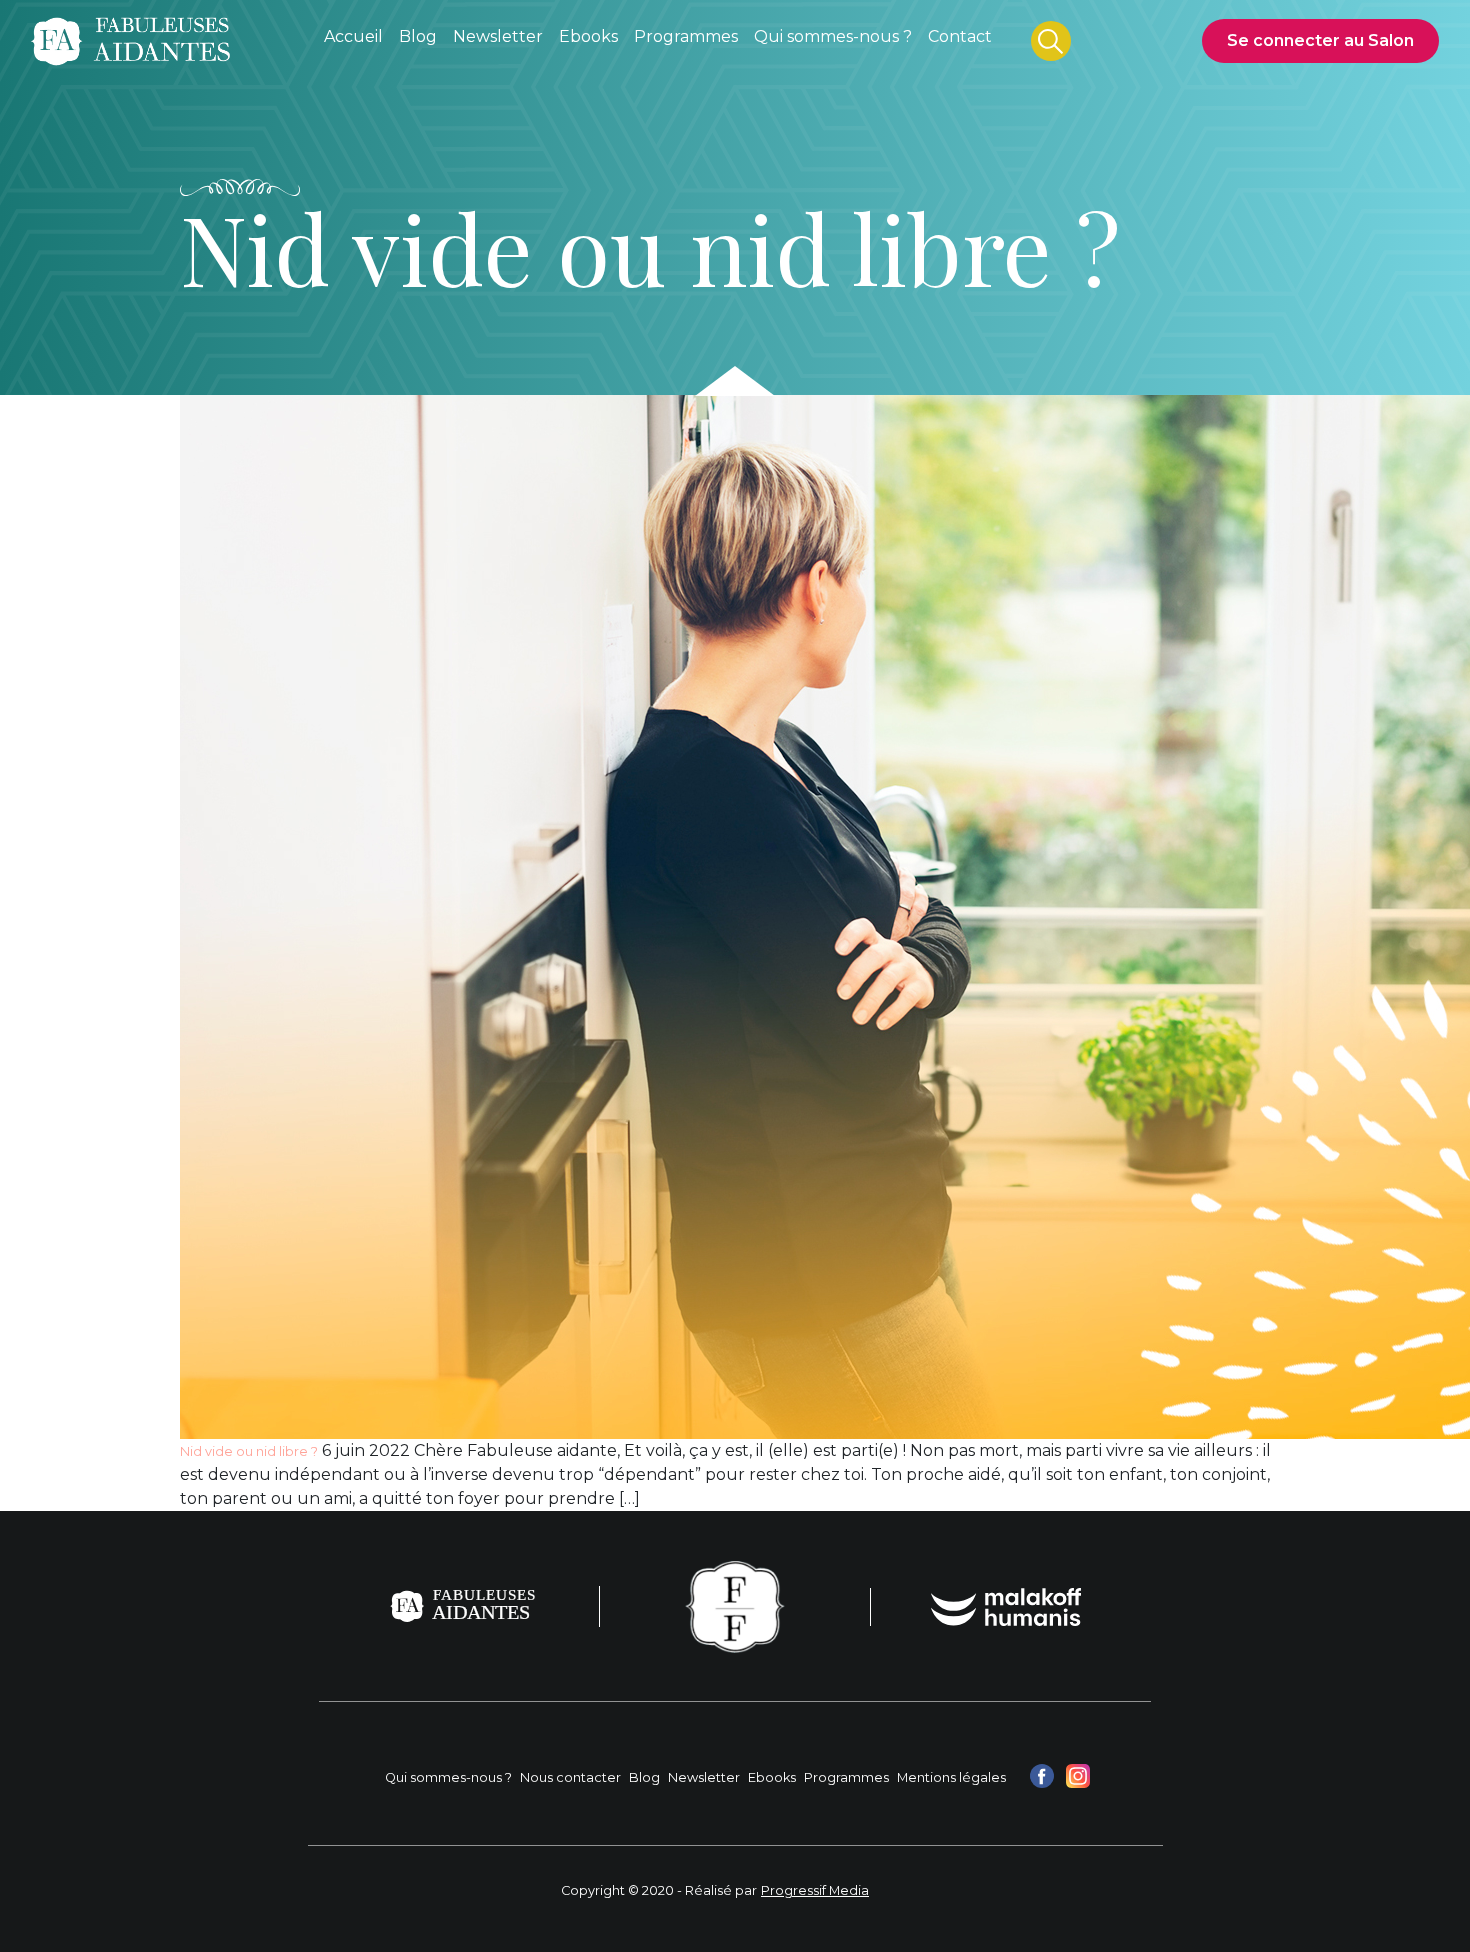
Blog (644, 1777)
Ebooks (772, 1777)
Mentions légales (951, 1777)
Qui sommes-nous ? (448, 1777)
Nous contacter (570, 1777)
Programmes (846, 1777)
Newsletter (704, 1777)
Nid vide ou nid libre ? (249, 1451)
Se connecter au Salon (1320, 40)
